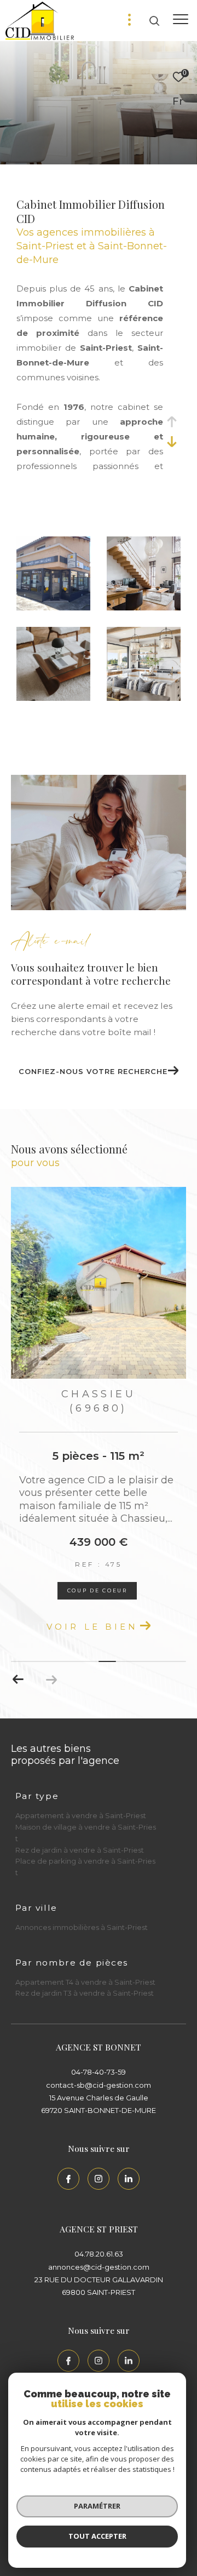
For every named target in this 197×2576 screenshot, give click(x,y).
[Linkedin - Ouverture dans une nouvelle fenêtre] (129, 2179)
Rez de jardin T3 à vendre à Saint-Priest (85, 1993)
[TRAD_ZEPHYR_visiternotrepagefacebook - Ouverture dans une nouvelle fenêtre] (68, 2179)
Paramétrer (97, 2506)
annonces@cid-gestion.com (99, 2267)
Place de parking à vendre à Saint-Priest (85, 1867)
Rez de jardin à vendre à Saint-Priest (80, 1850)
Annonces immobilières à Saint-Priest (82, 1927)
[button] (18, 1680)
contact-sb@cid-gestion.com (99, 2085)
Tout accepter (97, 2536)
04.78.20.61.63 (99, 2254)
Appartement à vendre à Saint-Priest (81, 1815)
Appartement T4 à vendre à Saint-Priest (85, 1982)
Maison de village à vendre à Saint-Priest (86, 1833)
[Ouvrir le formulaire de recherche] (154, 21)
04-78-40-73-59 (99, 2072)
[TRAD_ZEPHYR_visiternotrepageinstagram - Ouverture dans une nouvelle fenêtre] (99, 2179)
